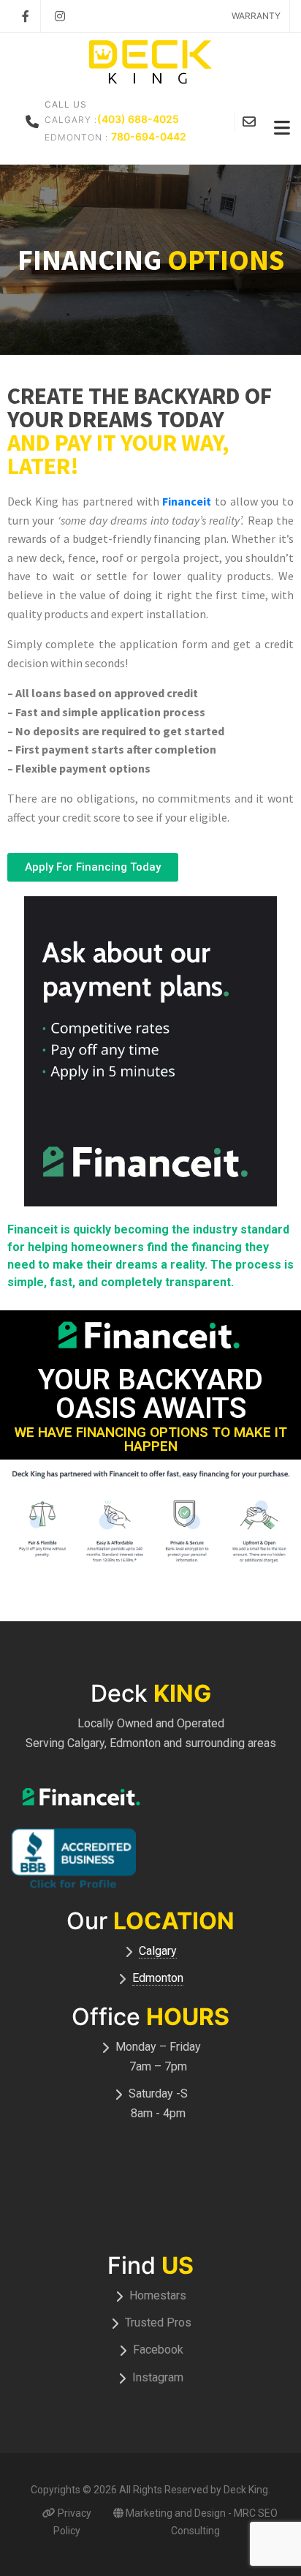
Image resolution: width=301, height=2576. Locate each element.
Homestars (158, 2295)
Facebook (158, 2350)
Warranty (256, 16)
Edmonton (158, 1978)
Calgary (158, 1951)
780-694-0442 (149, 136)
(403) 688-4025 (138, 119)
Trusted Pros (158, 2322)
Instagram (158, 2377)
